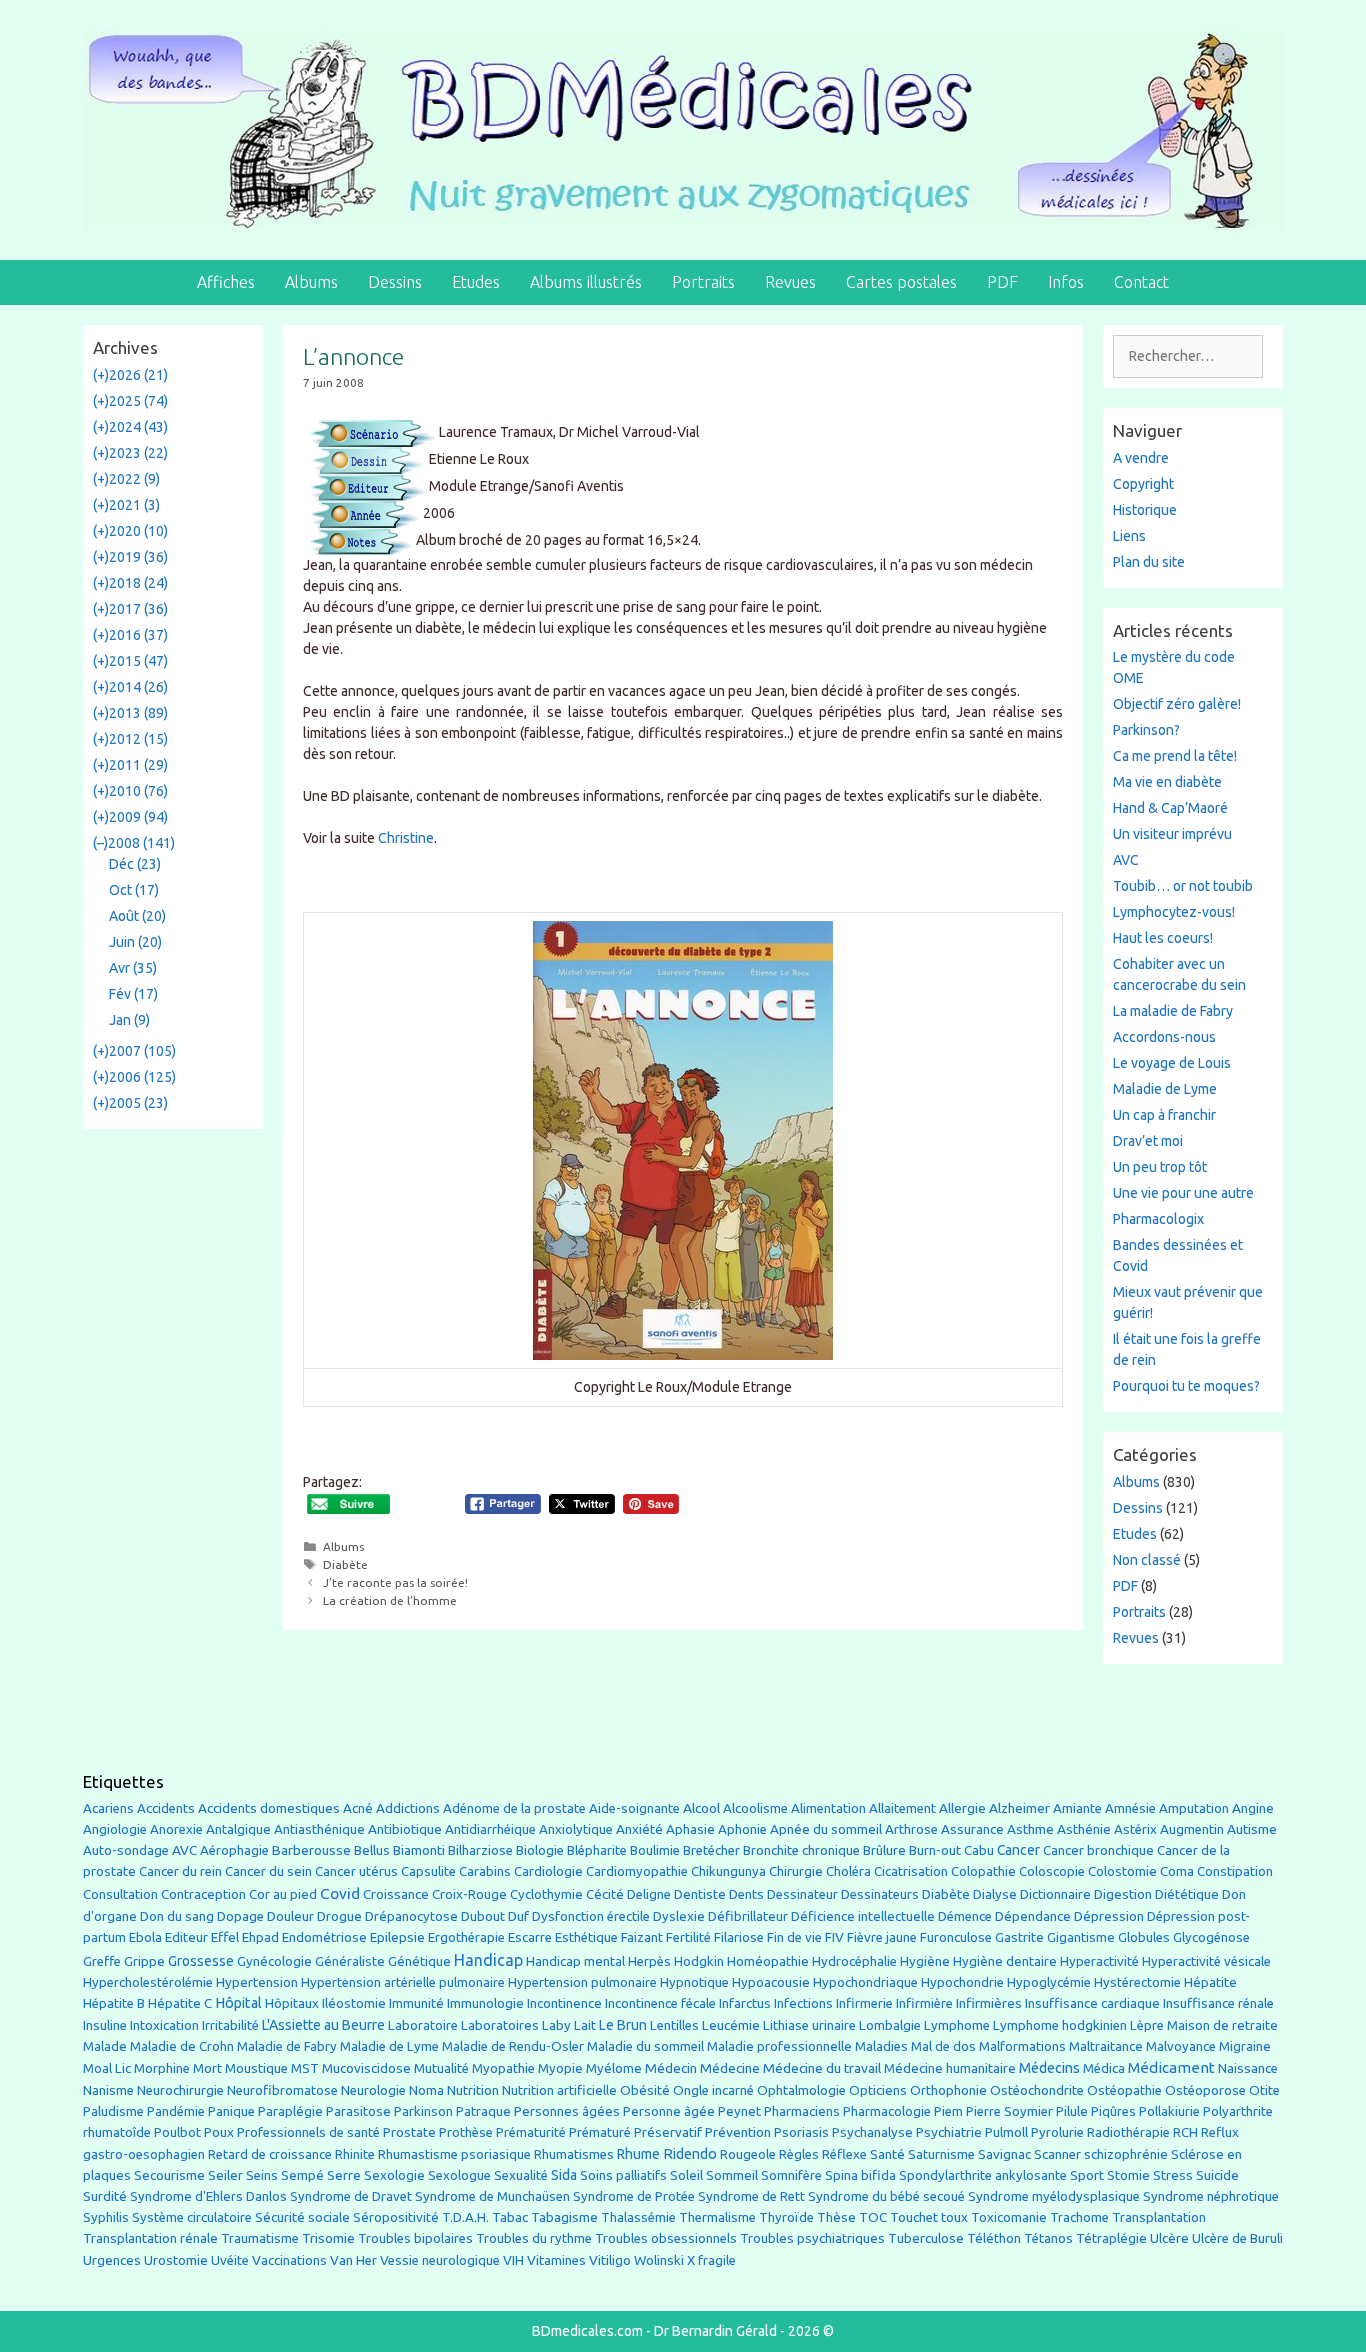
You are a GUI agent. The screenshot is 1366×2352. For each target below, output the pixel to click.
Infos (1066, 282)
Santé (887, 2154)
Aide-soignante (634, 1808)
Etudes (476, 282)
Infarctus (745, 2003)
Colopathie (983, 1871)
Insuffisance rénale (1218, 2003)
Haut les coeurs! (1163, 938)
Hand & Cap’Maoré (1170, 808)
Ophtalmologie (801, 2090)
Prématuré (600, 2132)
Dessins (395, 282)
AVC (1126, 860)
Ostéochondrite (1037, 2090)
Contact (1141, 282)
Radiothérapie (1128, 2132)
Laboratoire (423, 2025)
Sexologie (394, 2175)
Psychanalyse (872, 2132)
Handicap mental (575, 1961)
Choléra (848, 1871)
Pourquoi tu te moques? (1186, 1386)
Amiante (1077, 1808)
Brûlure (884, 1850)
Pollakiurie (1169, 2111)
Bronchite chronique (801, 1850)
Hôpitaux (292, 2003)
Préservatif (668, 2132)
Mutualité (441, 2068)
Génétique (419, 1961)
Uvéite (230, 2260)
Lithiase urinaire (809, 2025)
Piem (948, 2111)
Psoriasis (801, 2132)
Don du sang (177, 1916)
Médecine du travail (822, 2068)
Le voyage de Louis (1172, 1063)
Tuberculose (926, 2238)
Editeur (186, 1937)
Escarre (530, 1937)
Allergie (962, 1808)
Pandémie (176, 2111)
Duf (518, 1916)
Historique (1145, 510)
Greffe (102, 1961)
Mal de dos (943, 2046)
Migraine (1245, 2046)
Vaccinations (289, 2260)
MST (305, 2068)
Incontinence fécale (660, 2003)
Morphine (162, 2068)
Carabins (485, 1871)
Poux (219, 2132)
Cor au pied (283, 1894)
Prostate (409, 2132)
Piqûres (1113, 2111)
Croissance (396, 1894)
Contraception (203, 1894)
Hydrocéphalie (854, 1961)
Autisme (1252, 1829)
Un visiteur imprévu (1172, 834)
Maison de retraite (1222, 2025)
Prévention (738, 2132)
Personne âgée (669, 2111)
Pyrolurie (1057, 2132)
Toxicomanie (1009, 2217)
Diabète (345, 1564)
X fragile (711, 2260)
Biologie (540, 1850)
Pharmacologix (1158, 1219)
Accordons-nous (1164, 1037)
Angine (1253, 1808)
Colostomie (1122, 1871)
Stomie (1128, 2175)
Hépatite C (180, 2003)
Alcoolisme (755, 1808)
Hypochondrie (962, 1982)
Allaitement (902, 1808)
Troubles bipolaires (415, 2238)
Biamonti (419, 1850)
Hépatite (1210, 1982)
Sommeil (732, 2175)
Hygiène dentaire (1005, 1961)
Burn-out (935, 1850)
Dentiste (700, 1894)
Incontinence (564, 2003)
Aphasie (690, 1829)
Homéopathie (768, 1961)
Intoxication (164, 2025)
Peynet (739, 2111)
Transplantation (1159, 2217)
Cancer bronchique (1098, 1850)
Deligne (649, 1894)
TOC (873, 2217)
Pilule (1072, 2111)
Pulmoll (1006, 2132)
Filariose (739, 1937)
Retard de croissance (270, 2154)
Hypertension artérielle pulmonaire (403, 1982)
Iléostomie (354, 2003)
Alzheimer (1019, 1808)
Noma (426, 2090)
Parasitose (358, 2111)
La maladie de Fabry (1173, 1011)
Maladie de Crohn (182, 2046)
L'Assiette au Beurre (323, 2025)
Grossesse (201, 1961)
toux (954, 2217)
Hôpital (238, 2003)
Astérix (1135, 1829)
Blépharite (597, 1850)
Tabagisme (564, 2217)
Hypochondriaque (865, 1982)
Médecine (730, 2068)
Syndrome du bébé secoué (886, 2196)
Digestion (1123, 1894)
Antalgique (238, 1829)
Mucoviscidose (366, 2068)
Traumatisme (260, 2238)
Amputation (1194, 1808)
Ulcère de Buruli (1237, 2238)
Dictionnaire (1055, 1894)
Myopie (560, 2068)
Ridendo (690, 2153)
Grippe (144, 1961)
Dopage (240, 1916)
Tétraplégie (1111, 2238)
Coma (1177, 1871)
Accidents (166, 1808)
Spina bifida (860, 2175)
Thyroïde (786, 2217)
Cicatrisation (911, 1871)
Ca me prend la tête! (1175, 756)
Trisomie (328, 2238)
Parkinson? (1146, 730)
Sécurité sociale (302, 2217)
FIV (834, 1937)
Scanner (1057, 2154)
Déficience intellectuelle (863, 1916)
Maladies (881, 2046)
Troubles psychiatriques (812, 2238)
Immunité (416, 2003)
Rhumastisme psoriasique (454, 2154)
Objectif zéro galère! (1177, 704)
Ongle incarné (713, 2090)
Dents (746, 1894)
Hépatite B (114, 2003)
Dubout (483, 1916)
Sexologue (459, 2175)
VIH (513, 2260)
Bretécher (711, 1850)
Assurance (972, 1829)
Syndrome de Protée (634, 2196)
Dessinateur (802, 1894)
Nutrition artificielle (559, 2090)
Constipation (1235, 1871)
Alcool (701, 1808)
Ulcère (1169, 2238)
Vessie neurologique (440, 2260)
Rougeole (748, 2154)
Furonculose (956, 1937)
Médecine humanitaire (950, 2068)
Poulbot (177, 2132)
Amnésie (1130, 1808)
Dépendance (1033, 1916)
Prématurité (531, 2132)
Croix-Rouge (469, 1894)
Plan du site (1149, 562)
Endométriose (324, 1937)
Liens (1129, 536)
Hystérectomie (1137, 1982)
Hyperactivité (1099, 1961)
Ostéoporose (1205, 2090)
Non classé (1147, 1560)
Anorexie (176, 1829)
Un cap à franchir (1164, 1115)
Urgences (112, 2260)
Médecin (671, 2068)
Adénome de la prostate (514, 1808)
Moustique (256, 2068)
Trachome (1079, 2217)
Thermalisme (717, 2217)
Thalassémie (638, 2217)
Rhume (638, 2154)
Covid (340, 1893)
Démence (965, 1916)
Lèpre (1147, 2025)
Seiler (225, 2175)
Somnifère (791, 2175)
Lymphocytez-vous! (1174, 912)
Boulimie (655, 1850)
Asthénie (1084, 1829)
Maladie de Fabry (287, 2046)
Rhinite (355, 2154)
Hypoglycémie (1049, 1982)
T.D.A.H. (465, 2217)
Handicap (488, 1960)
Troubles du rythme (534, 2238)
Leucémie (731, 2025)
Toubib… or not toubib (1183, 886)
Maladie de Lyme (1165, 1089)
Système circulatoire (192, 2217)
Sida (564, 2175)
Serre (344, 2175)
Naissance (1248, 2068)
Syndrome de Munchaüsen (492, 2196)
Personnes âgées (567, 2111)
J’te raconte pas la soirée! (395, 1582)
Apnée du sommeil (826, 1829)
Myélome (614, 2068)
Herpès (649, 1961)
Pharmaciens (802, 2111)
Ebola (145, 1937)
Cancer (1018, 1850)
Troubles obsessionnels (666, 2238)
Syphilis (106, 2217)
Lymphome (957, 2025)
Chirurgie (796, 1871)
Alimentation (828, 1808)
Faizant (642, 1937)
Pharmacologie (887, 2111)
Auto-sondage (126, 1850)
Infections (803, 2003)
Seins (262, 2175)
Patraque (483, 2111)
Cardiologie (548, 1871)
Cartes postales (901, 282)
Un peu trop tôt (1160, 1167)
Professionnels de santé (308, 2132)
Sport (1087, 2175)
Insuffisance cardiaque (1092, 2003)
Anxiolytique (576, 1829)
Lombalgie (890, 2025)
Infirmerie (864, 2003)
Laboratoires (500, 2025)
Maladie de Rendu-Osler (513, 2046)
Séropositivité (396, 2217)
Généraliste (350, 1961)
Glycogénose (1211, 1937)
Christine (406, 838)
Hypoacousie (771, 1982)
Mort (207, 2068)
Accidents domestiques (269, 1808)
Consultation (120, 1894)
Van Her (353, 2260)
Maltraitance (1106, 2046)
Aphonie (742, 1829)
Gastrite (1019, 1937)
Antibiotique (405, 1829)
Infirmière (924, 2003)
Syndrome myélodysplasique (1054, 2196)
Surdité (105, 2196)
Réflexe (844, 2154)
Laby (556, 2025)
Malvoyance (1181, 2046)
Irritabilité (230, 2025)
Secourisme (169, 2175)
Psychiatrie (949, 2132)
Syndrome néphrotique (1211, 2196)
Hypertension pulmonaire (582, 1982)
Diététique (1187, 1894)
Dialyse (995, 1894)
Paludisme (113, 2111)
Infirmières (989, 2003)
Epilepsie (397, 1937)
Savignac (1004, 2154)
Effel (225, 1937)
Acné (358, 1808)
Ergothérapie (466, 1937)
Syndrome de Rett (751, 2196)
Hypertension (257, 1982)
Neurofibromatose (282, 2090)
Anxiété (639, 1829)
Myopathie (503, 2068)
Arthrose (911, 1829)
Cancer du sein (268, 1871)
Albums (311, 282)
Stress (1173, 2175)
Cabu (979, 1850)
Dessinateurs (880, 1894)
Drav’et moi (1148, 1141)
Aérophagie (234, 1850)
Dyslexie (679, 1916)
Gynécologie (274, 1961)
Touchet (914, 2217)
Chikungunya (728, 1871)
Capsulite (428, 1871)
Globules (1144, 1937)
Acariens (108, 1808)
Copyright (1143, 484)
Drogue (339, 1916)
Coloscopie (1052, 1871)
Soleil (686, 2175)
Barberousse (311, 1850)
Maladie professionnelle (779, 2046)
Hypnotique (694, 1982)
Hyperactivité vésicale (1206, 1961)
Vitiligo (610, 2260)
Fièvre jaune (882, 1937)
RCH (1185, 2132)
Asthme (1030, 1829)
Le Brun (623, 2025)
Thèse (836, 2217)
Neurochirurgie (180, 2090)
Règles (799, 2154)
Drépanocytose (411, 1916)
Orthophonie (948, 2090)
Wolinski (659, 2260)
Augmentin (1192, 1829)
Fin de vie (794, 1937)
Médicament (1171, 2067)
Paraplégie (290, 2111)
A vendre (1141, 458)
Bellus (372, 1850)
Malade (105, 2046)
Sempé (302, 2175)
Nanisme (108, 2090)
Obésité (645, 2090)
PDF (1002, 282)
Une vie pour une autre (1183, 1193)
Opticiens (878, 2090)
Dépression (1109, 1916)
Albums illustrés (586, 282)
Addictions (408, 1808)
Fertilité (688, 1937)
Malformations (1022, 2046)
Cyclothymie (546, 1894)
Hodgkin (699, 1961)
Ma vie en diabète (1167, 782)
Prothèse (466, 2132)
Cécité (605, 1894)
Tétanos (1048, 2238)
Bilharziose (480, 1850)
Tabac (510, 2217)
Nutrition (473, 2090)
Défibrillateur (748, 1916)
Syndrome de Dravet (351, 2196)
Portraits (703, 282)
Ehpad (260, 1937)
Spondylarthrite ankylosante (983, 2175)
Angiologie (115, 1829)
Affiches (226, 282)
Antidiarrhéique (490, 1829)
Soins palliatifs (623, 2175)
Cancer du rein (180, 1871)
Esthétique (586, 1937)
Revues (790, 282)
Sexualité (521, 2175)
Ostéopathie (1124, 2090)
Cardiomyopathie (637, 1871)
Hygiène (925, 1961)
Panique (231, 2111)
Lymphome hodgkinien (1060, 2025)
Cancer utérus (356, 1871)
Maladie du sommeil (645, 2046)
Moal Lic (107, 2068)
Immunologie (485, 2003)
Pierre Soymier (1009, 2111)
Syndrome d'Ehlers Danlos (208, 2196)
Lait (585, 2025)
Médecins (1049, 2067)
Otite (1264, 2090)
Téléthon (994, 2238)
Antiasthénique (319, 1829)
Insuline (105, 2025)
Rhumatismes (574, 2154)
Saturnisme (941, 2154)
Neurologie (373, 2090)
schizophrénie (1126, 2154)
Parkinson (423, 2111)
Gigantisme (1081, 1937)
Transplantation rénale (150, 2238)
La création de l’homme (390, 1600)
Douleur (290, 1916)
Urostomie (176, 2260)
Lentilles (674, 2025)
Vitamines (556, 2260)
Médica (1104, 2068)
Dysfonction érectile (591, 1916)
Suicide (1217, 2175)
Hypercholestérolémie (148, 1982)
